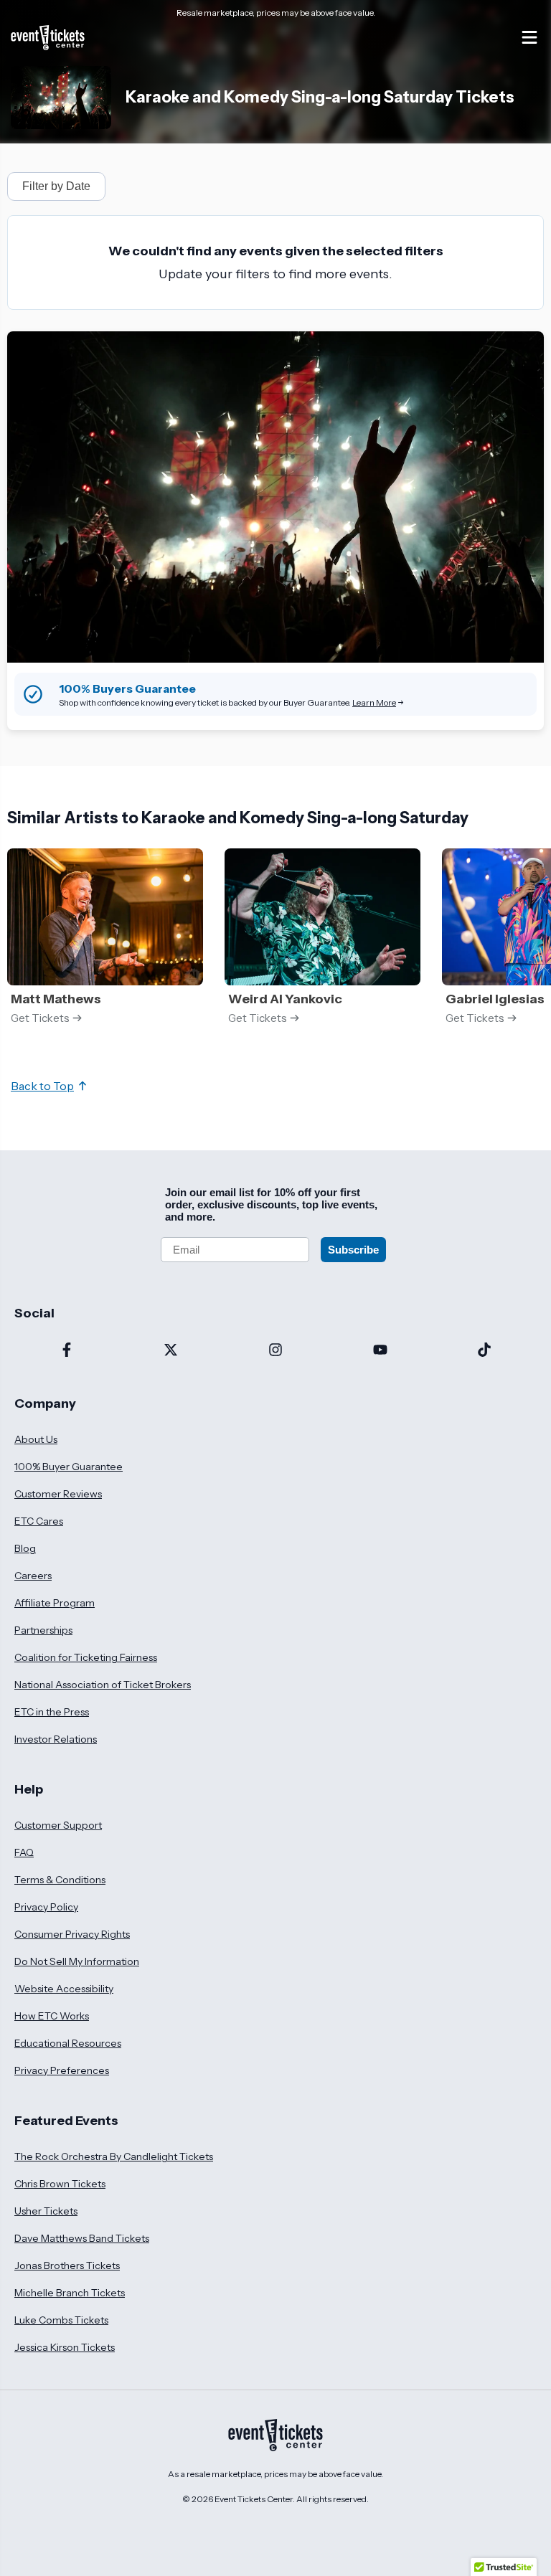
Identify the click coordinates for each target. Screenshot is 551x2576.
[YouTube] (380, 1351)
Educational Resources (68, 2043)
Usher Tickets (46, 2211)
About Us (36, 1439)
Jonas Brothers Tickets (67, 2265)
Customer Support (58, 1825)
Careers (33, 1576)
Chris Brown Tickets (60, 2184)
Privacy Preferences (62, 2070)
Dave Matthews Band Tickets (82, 2238)
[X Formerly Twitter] (171, 1351)
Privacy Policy (46, 1907)
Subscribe (353, 1250)
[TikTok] (484, 1351)
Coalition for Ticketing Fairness (86, 1657)
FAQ (24, 1852)
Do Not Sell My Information (77, 1961)
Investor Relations (56, 1739)
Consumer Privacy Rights (72, 1934)
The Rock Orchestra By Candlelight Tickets (114, 2156)
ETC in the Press (52, 1712)
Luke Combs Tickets (61, 2320)
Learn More (374, 702)
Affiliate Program (55, 1603)
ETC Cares (39, 1521)
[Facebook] (67, 1351)
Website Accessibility (64, 1989)
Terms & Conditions (60, 1880)
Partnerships (43, 1630)
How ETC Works (52, 2016)
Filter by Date (56, 186)
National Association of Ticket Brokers (103, 1685)
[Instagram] (275, 1351)
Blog (25, 1548)
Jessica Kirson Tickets (65, 2347)
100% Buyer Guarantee (69, 1467)
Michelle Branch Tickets (70, 2293)
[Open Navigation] (529, 37)
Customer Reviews (58, 1494)
